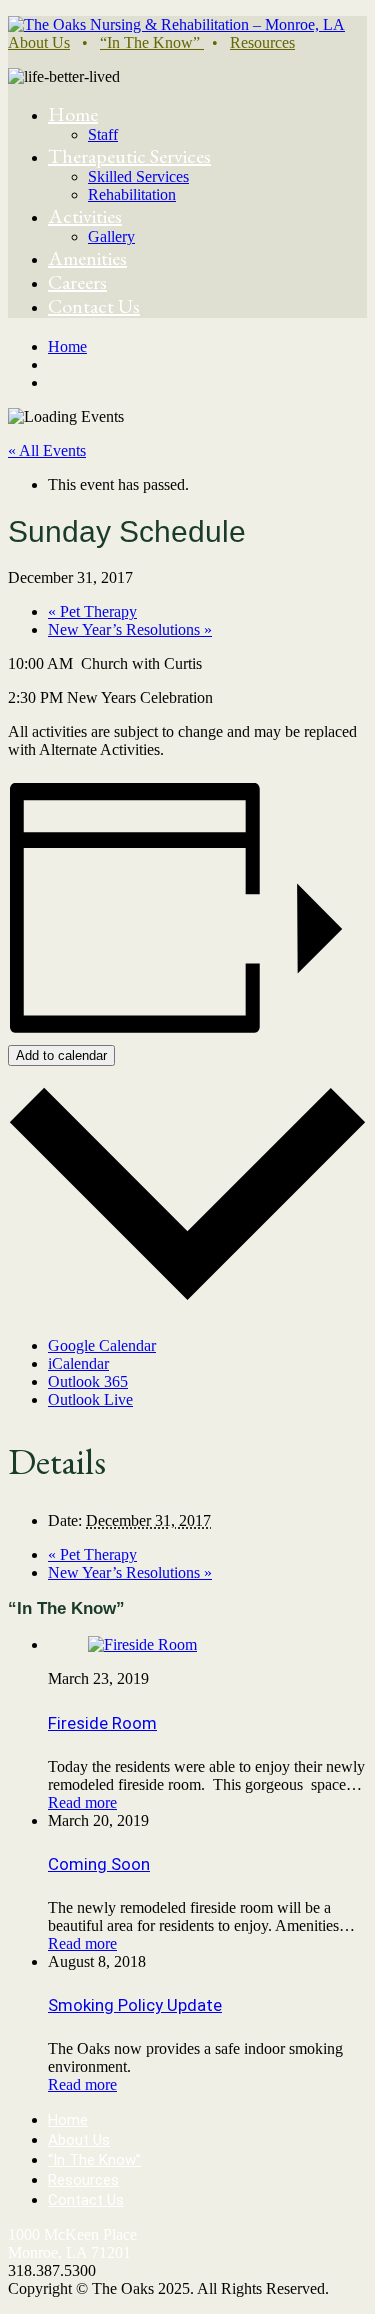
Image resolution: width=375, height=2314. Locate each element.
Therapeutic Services (129, 156)
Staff (103, 134)
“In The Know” (152, 42)
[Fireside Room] (142, 1644)
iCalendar (78, 1363)
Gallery (111, 236)
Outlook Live (90, 1399)
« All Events (47, 450)
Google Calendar (102, 1345)
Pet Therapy (92, 611)
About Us (39, 42)
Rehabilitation (132, 194)
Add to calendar (61, 1055)
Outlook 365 (88, 1381)
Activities (85, 216)
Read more (82, 1802)
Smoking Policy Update (135, 2005)
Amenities (87, 258)
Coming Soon (99, 1864)
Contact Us (94, 306)
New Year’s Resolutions (130, 629)
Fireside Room (102, 1723)
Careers (77, 282)
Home (73, 114)
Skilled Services (138, 176)
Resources (262, 42)
